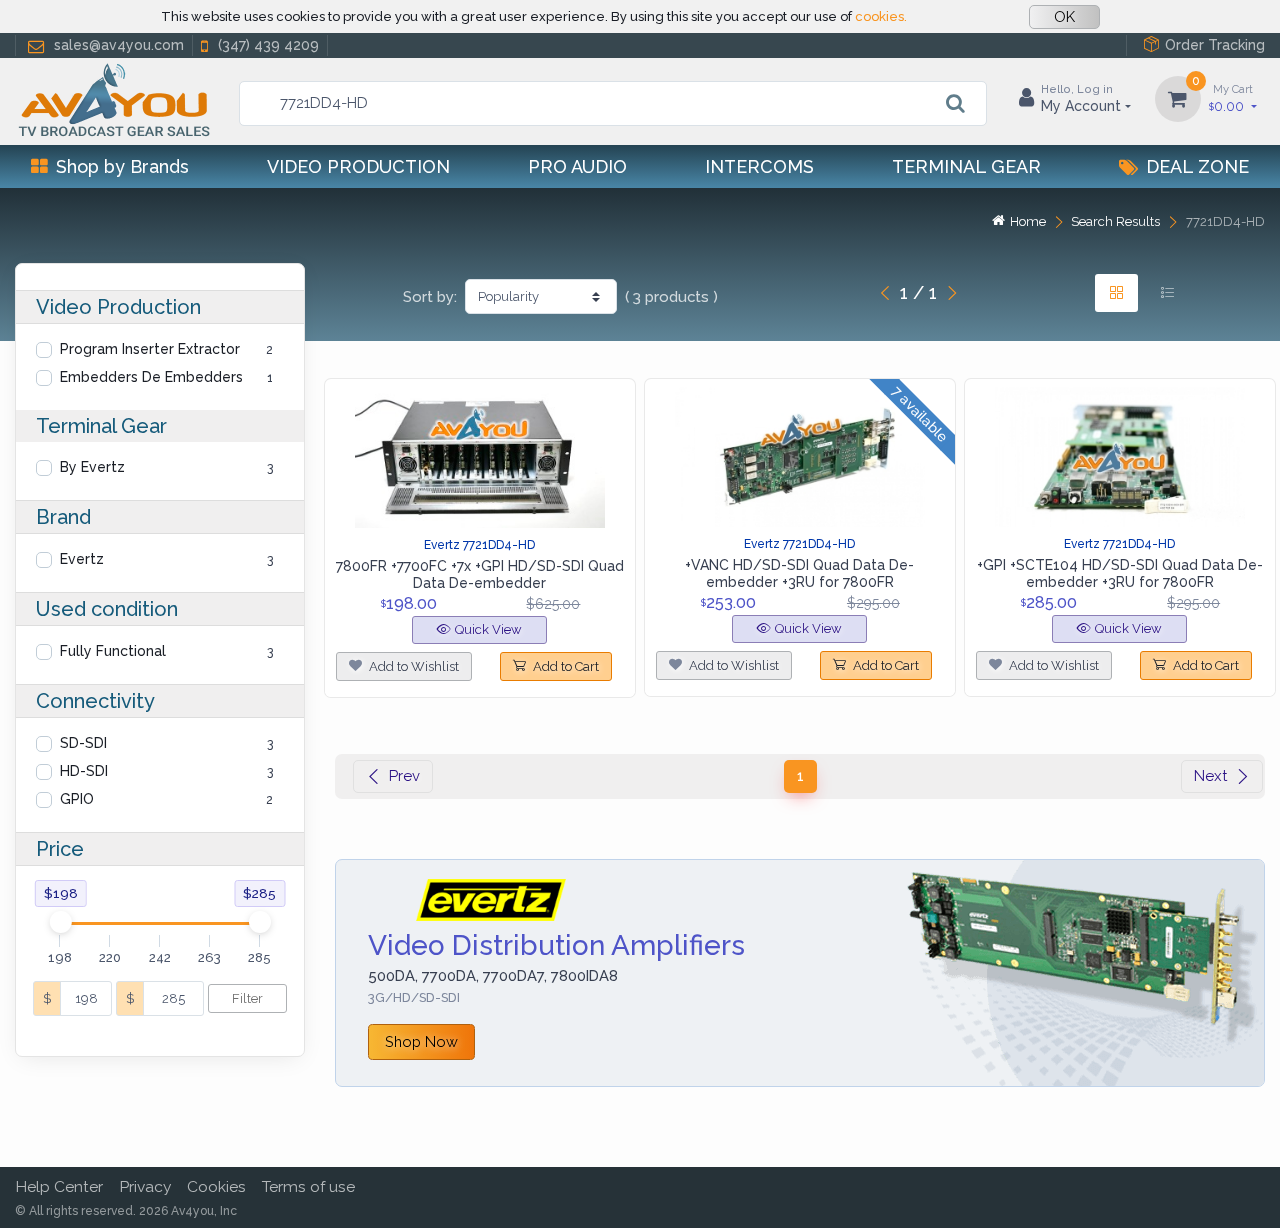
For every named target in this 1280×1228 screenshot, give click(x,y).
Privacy (145, 1186)
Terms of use (308, 1186)
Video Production (358, 166)
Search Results (1115, 221)
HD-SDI (84, 771)
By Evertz (92, 467)
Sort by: (430, 297)
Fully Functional (113, 651)
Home (1028, 221)
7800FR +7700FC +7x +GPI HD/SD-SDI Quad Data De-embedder (480, 574)
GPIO (77, 799)
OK (1064, 17)
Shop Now (421, 1041)
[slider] (60, 922)
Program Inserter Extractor (150, 349)
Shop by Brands (122, 166)
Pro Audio (577, 166)
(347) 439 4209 (268, 45)
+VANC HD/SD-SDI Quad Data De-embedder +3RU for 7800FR (799, 573)
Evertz (82, 559)
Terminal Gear (966, 166)
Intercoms (759, 166)
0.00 (1231, 98)
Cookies (216, 1186)
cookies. (881, 16)
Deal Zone (1197, 166)
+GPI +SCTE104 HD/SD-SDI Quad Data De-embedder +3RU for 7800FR (1120, 573)
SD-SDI (83, 743)
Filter (247, 998)
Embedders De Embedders (151, 377)
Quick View (488, 629)
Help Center (59, 1186)
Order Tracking (1215, 45)
